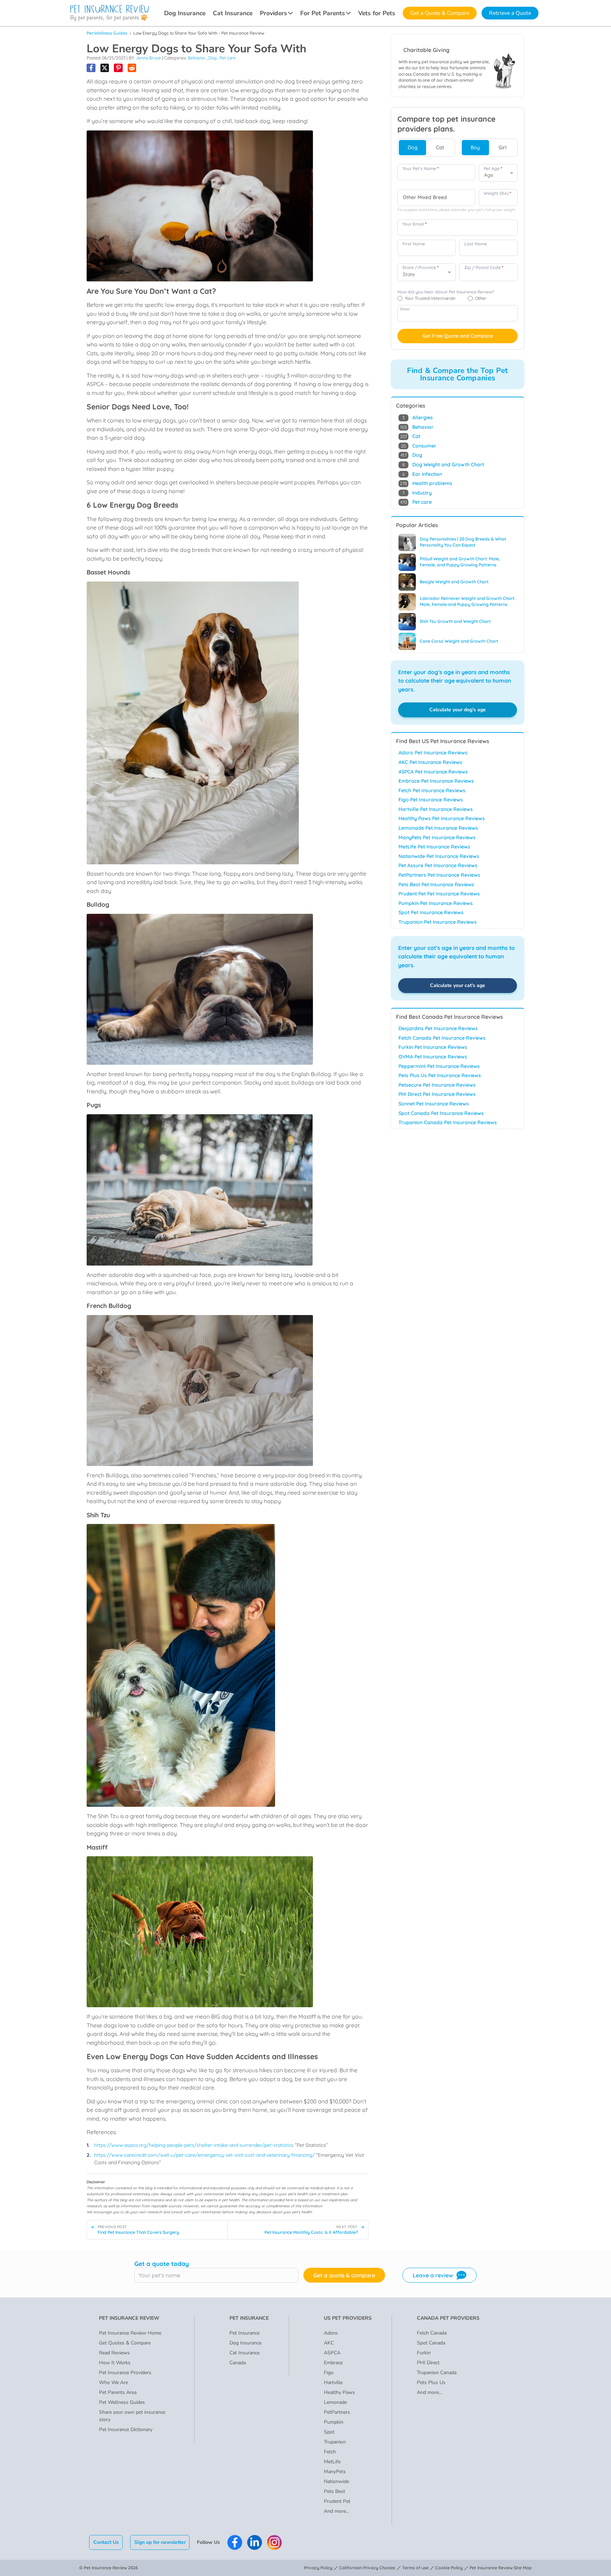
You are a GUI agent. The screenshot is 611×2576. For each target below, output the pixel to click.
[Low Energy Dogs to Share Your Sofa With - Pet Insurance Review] (91, 68)
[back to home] (110, 13)
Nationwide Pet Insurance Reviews (439, 856)
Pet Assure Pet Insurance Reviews (438, 865)
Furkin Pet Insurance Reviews (433, 1047)
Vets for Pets (377, 13)
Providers (274, 13)
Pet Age (493, 168)
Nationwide (336, 2481)
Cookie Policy (449, 2568)
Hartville (333, 2382)
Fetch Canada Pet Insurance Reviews (442, 1038)
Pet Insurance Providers (125, 2373)
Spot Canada (431, 2343)
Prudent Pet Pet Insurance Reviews (439, 894)
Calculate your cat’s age (458, 985)
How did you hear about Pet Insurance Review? (446, 292)
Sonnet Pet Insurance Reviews (434, 1104)
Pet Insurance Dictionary (126, 2429)
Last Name (476, 244)
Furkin (424, 2353)
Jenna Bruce (148, 58)
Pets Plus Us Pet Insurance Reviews (440, 1075)
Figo (329, 2373)
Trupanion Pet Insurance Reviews (438, 922)
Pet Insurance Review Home (130, 2333)
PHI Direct (428, 2363)
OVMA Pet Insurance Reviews (433, 1057)
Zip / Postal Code (484, 267)
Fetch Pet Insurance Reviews (432, 790)
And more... (336, 2511)
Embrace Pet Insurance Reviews (436, 781)
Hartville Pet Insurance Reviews (436, 809)
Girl (502, 147)
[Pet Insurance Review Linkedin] (255, 2542)
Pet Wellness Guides (107, 33)
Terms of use (415, 2568)
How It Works (115, 2363)
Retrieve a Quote (510, 13)
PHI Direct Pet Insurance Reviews (437, 1094)
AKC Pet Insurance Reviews (430, 762)
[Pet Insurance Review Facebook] (235, 2542)
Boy (475, 147)
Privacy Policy (318, 2568)
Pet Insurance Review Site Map (501, 2568)
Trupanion (335, 2442)
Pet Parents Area (118, 2392)
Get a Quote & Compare (440, 13)
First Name (414, 244)
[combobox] (436, 198)
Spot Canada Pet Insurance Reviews (441, 1113)
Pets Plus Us (431, 2382)
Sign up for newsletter (160, 2542)
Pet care (228, 58)
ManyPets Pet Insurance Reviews (437, 837)
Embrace (333, 2363)
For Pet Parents (323, 13)
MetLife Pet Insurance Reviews (434, 847)
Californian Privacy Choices (367, 2568)
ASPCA (332, 2353)
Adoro (331, 2333)
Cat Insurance (233, 13)
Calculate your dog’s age (458, 710)
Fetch (330, 2452)
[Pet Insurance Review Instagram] (274, 2542)
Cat (440, 147)
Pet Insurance (245, 2333)
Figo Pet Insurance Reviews (431, 800)
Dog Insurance (185, 13)
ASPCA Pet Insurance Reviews (433, 772)
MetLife (332, 2462)
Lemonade (335, 2402)
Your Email (414, 224)
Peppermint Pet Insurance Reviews (439, 1066)
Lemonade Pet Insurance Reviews (438, 828)
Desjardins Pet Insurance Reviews (438, 1028)
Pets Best (334, 2491)
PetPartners (337, 2412)
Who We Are (114, 2382)
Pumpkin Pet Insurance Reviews (436, 903)
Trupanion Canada (437, 2373)
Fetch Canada (432, 2333)
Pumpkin (334, 2422)
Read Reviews (114, 2353)
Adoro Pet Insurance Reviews (433, 753)
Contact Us (106, 2542)
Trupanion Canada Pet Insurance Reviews (448, 1122)
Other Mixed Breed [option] (425, 197)
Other (405, 309)
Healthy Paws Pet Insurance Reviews (442, 818)
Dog (213, 58)
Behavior (197, 58)
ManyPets (335, 2472)
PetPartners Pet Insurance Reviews (439, 875)
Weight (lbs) (497, 193)
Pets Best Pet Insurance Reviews (436, 884)
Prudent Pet (337, 2501)
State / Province (420, 267)
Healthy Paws (339, 2392)
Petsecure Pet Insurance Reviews (437, 1085)
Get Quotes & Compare (125, 2343)
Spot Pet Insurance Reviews (431, 912)
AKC (329, 2343)
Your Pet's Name (420, 168)
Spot (329, 2432)
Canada (238, 2363)
